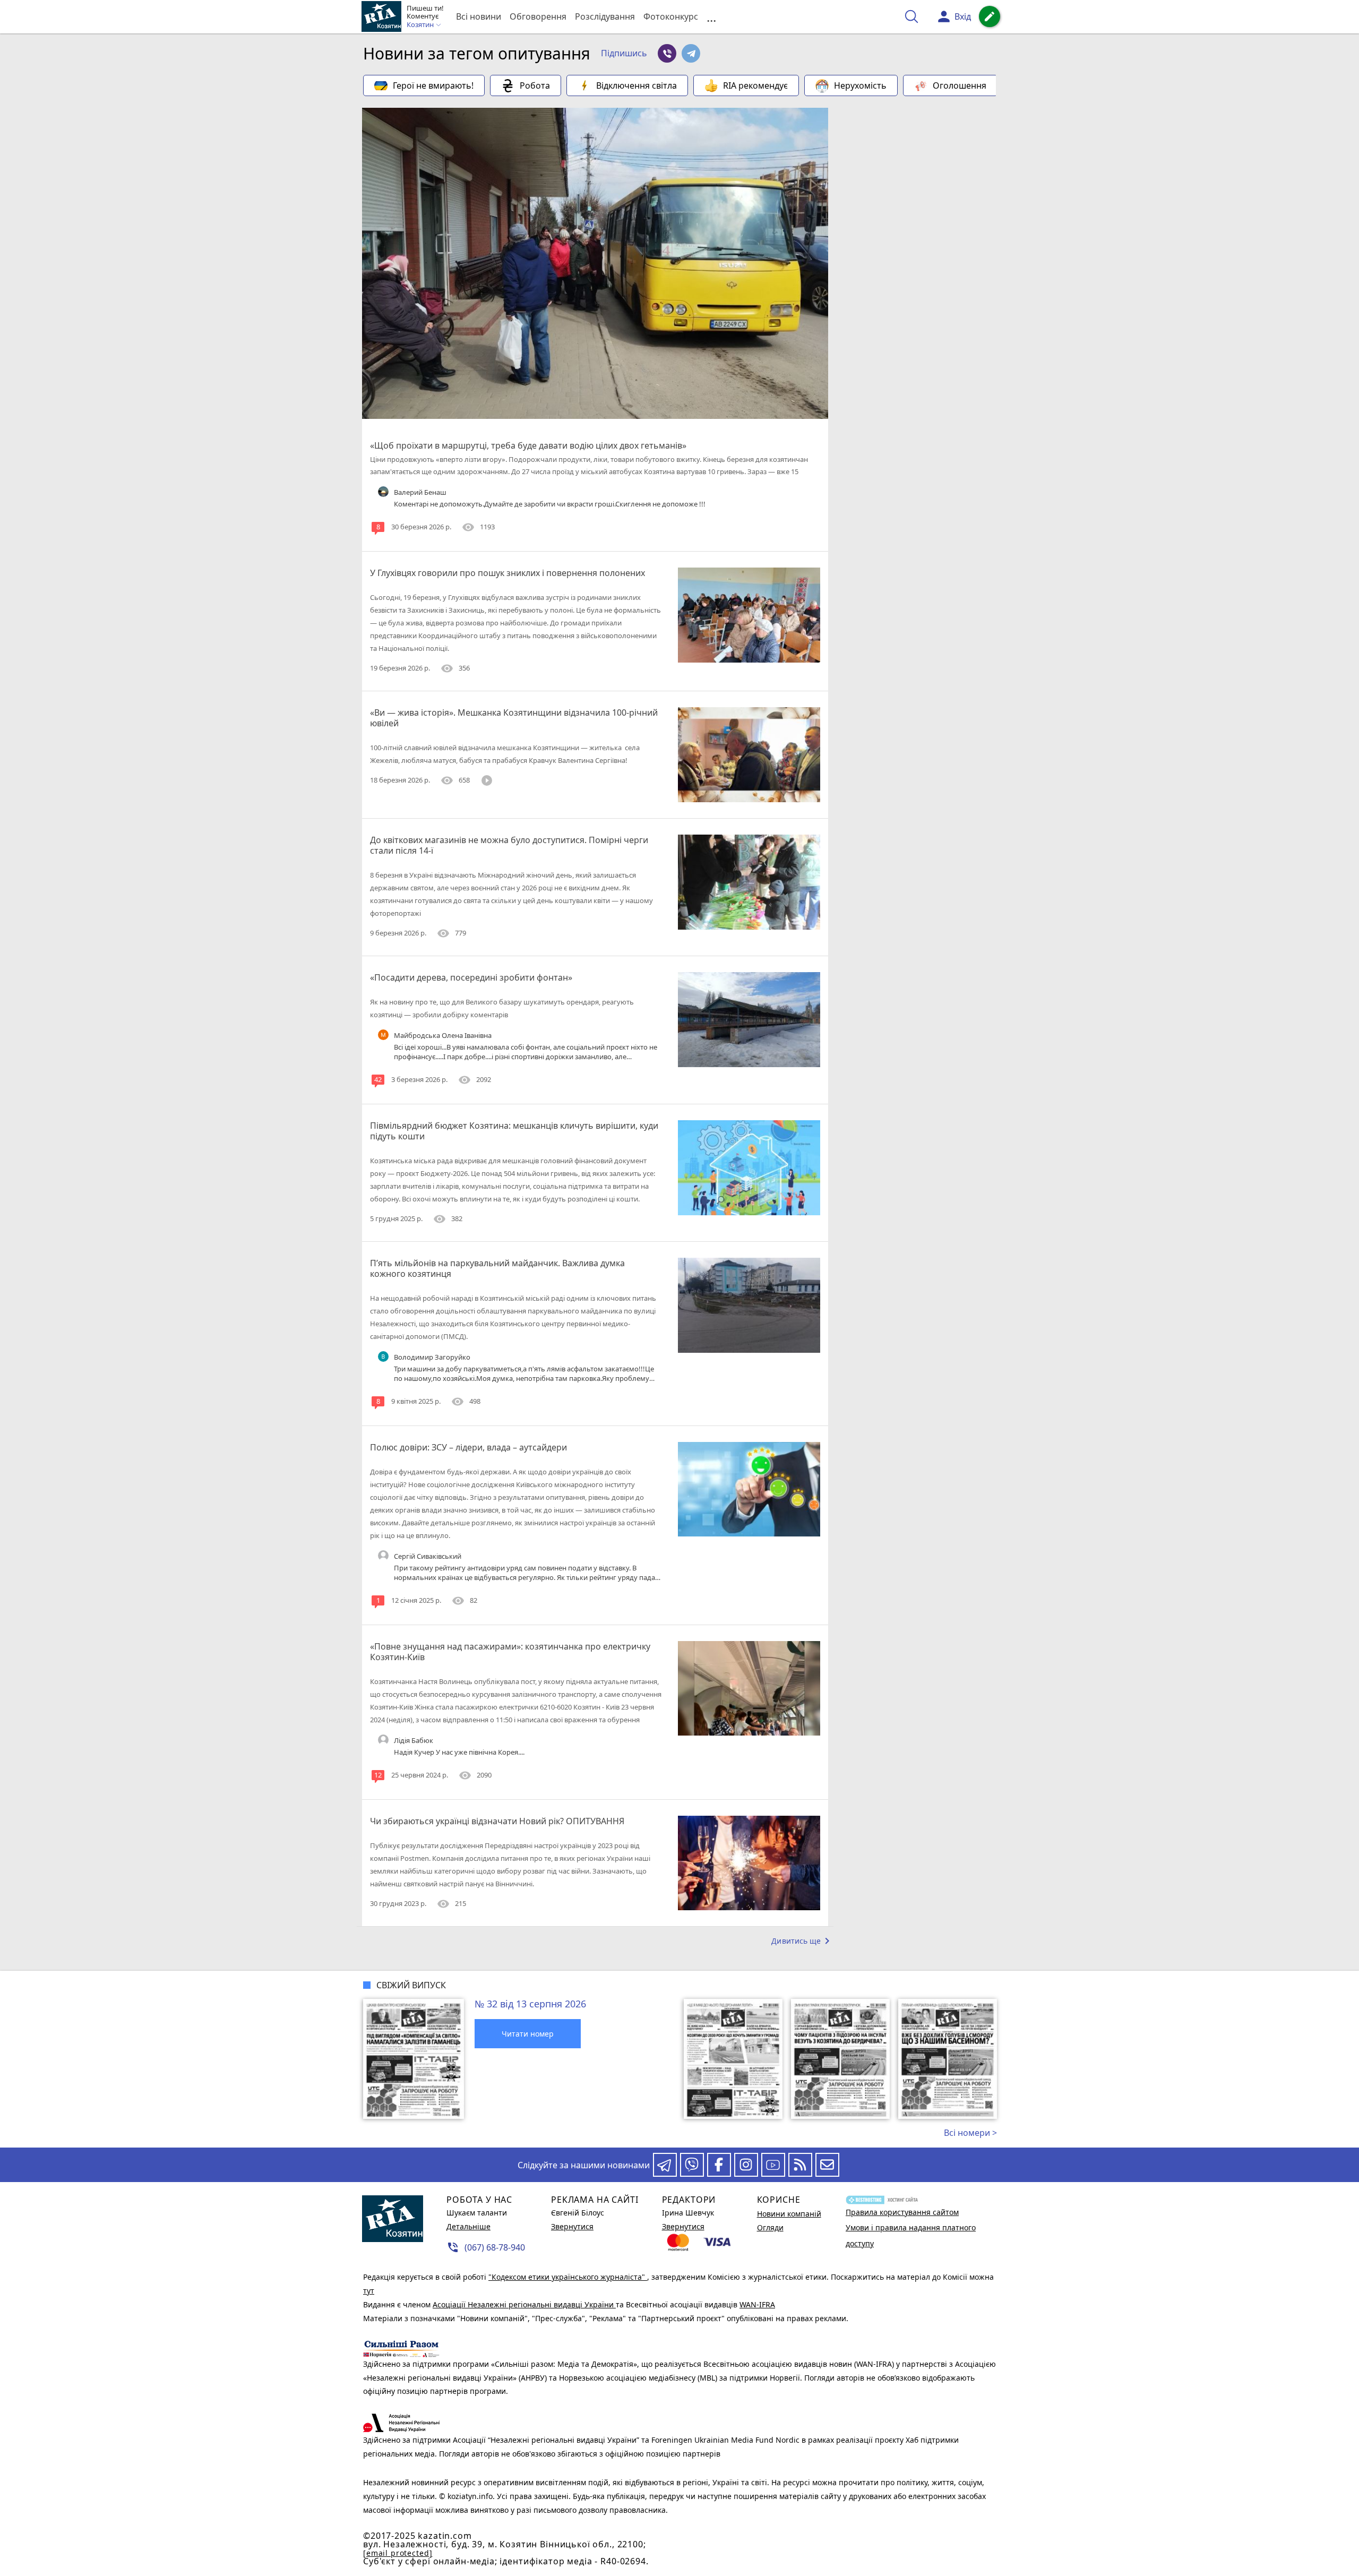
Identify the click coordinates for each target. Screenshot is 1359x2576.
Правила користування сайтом (902, 2212)
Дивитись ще (802, 1941)
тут (369, 2291)
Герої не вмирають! (433, 85)
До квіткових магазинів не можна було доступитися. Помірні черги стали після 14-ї (509, 845)
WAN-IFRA (757, 2304)
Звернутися (572, 2226)
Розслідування (605, 16)
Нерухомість (860, 85)
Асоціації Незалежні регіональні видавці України (524, 2304)
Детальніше (468, 2226)
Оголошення (960, 85)
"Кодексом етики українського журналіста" (568, 2277)
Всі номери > (970, 2133)
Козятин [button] (421, 25)
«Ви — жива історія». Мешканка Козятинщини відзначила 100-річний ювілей (514, 718)
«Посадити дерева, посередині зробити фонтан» (471, 977)
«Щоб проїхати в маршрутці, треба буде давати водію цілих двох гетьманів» (528, 445)
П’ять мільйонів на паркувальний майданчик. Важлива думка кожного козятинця (497, 1268)
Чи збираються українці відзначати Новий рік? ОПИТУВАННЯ (497, 1821)
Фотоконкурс (671, 16)
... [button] (711, 17)
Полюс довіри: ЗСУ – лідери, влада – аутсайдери (468, 1447)
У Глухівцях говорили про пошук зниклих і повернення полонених (508, 573)
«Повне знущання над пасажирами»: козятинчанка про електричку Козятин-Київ (510, 1652)
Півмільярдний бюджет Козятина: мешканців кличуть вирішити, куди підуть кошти (514, 1131)
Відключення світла (637, 85)
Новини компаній (789, 2214)
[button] (624, 54)
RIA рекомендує (755, 85)
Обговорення (538, 16)
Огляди (770, 2227)
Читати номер (528, 2034)
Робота (535, 85)
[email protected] (398, 2553)
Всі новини (479, 16)
